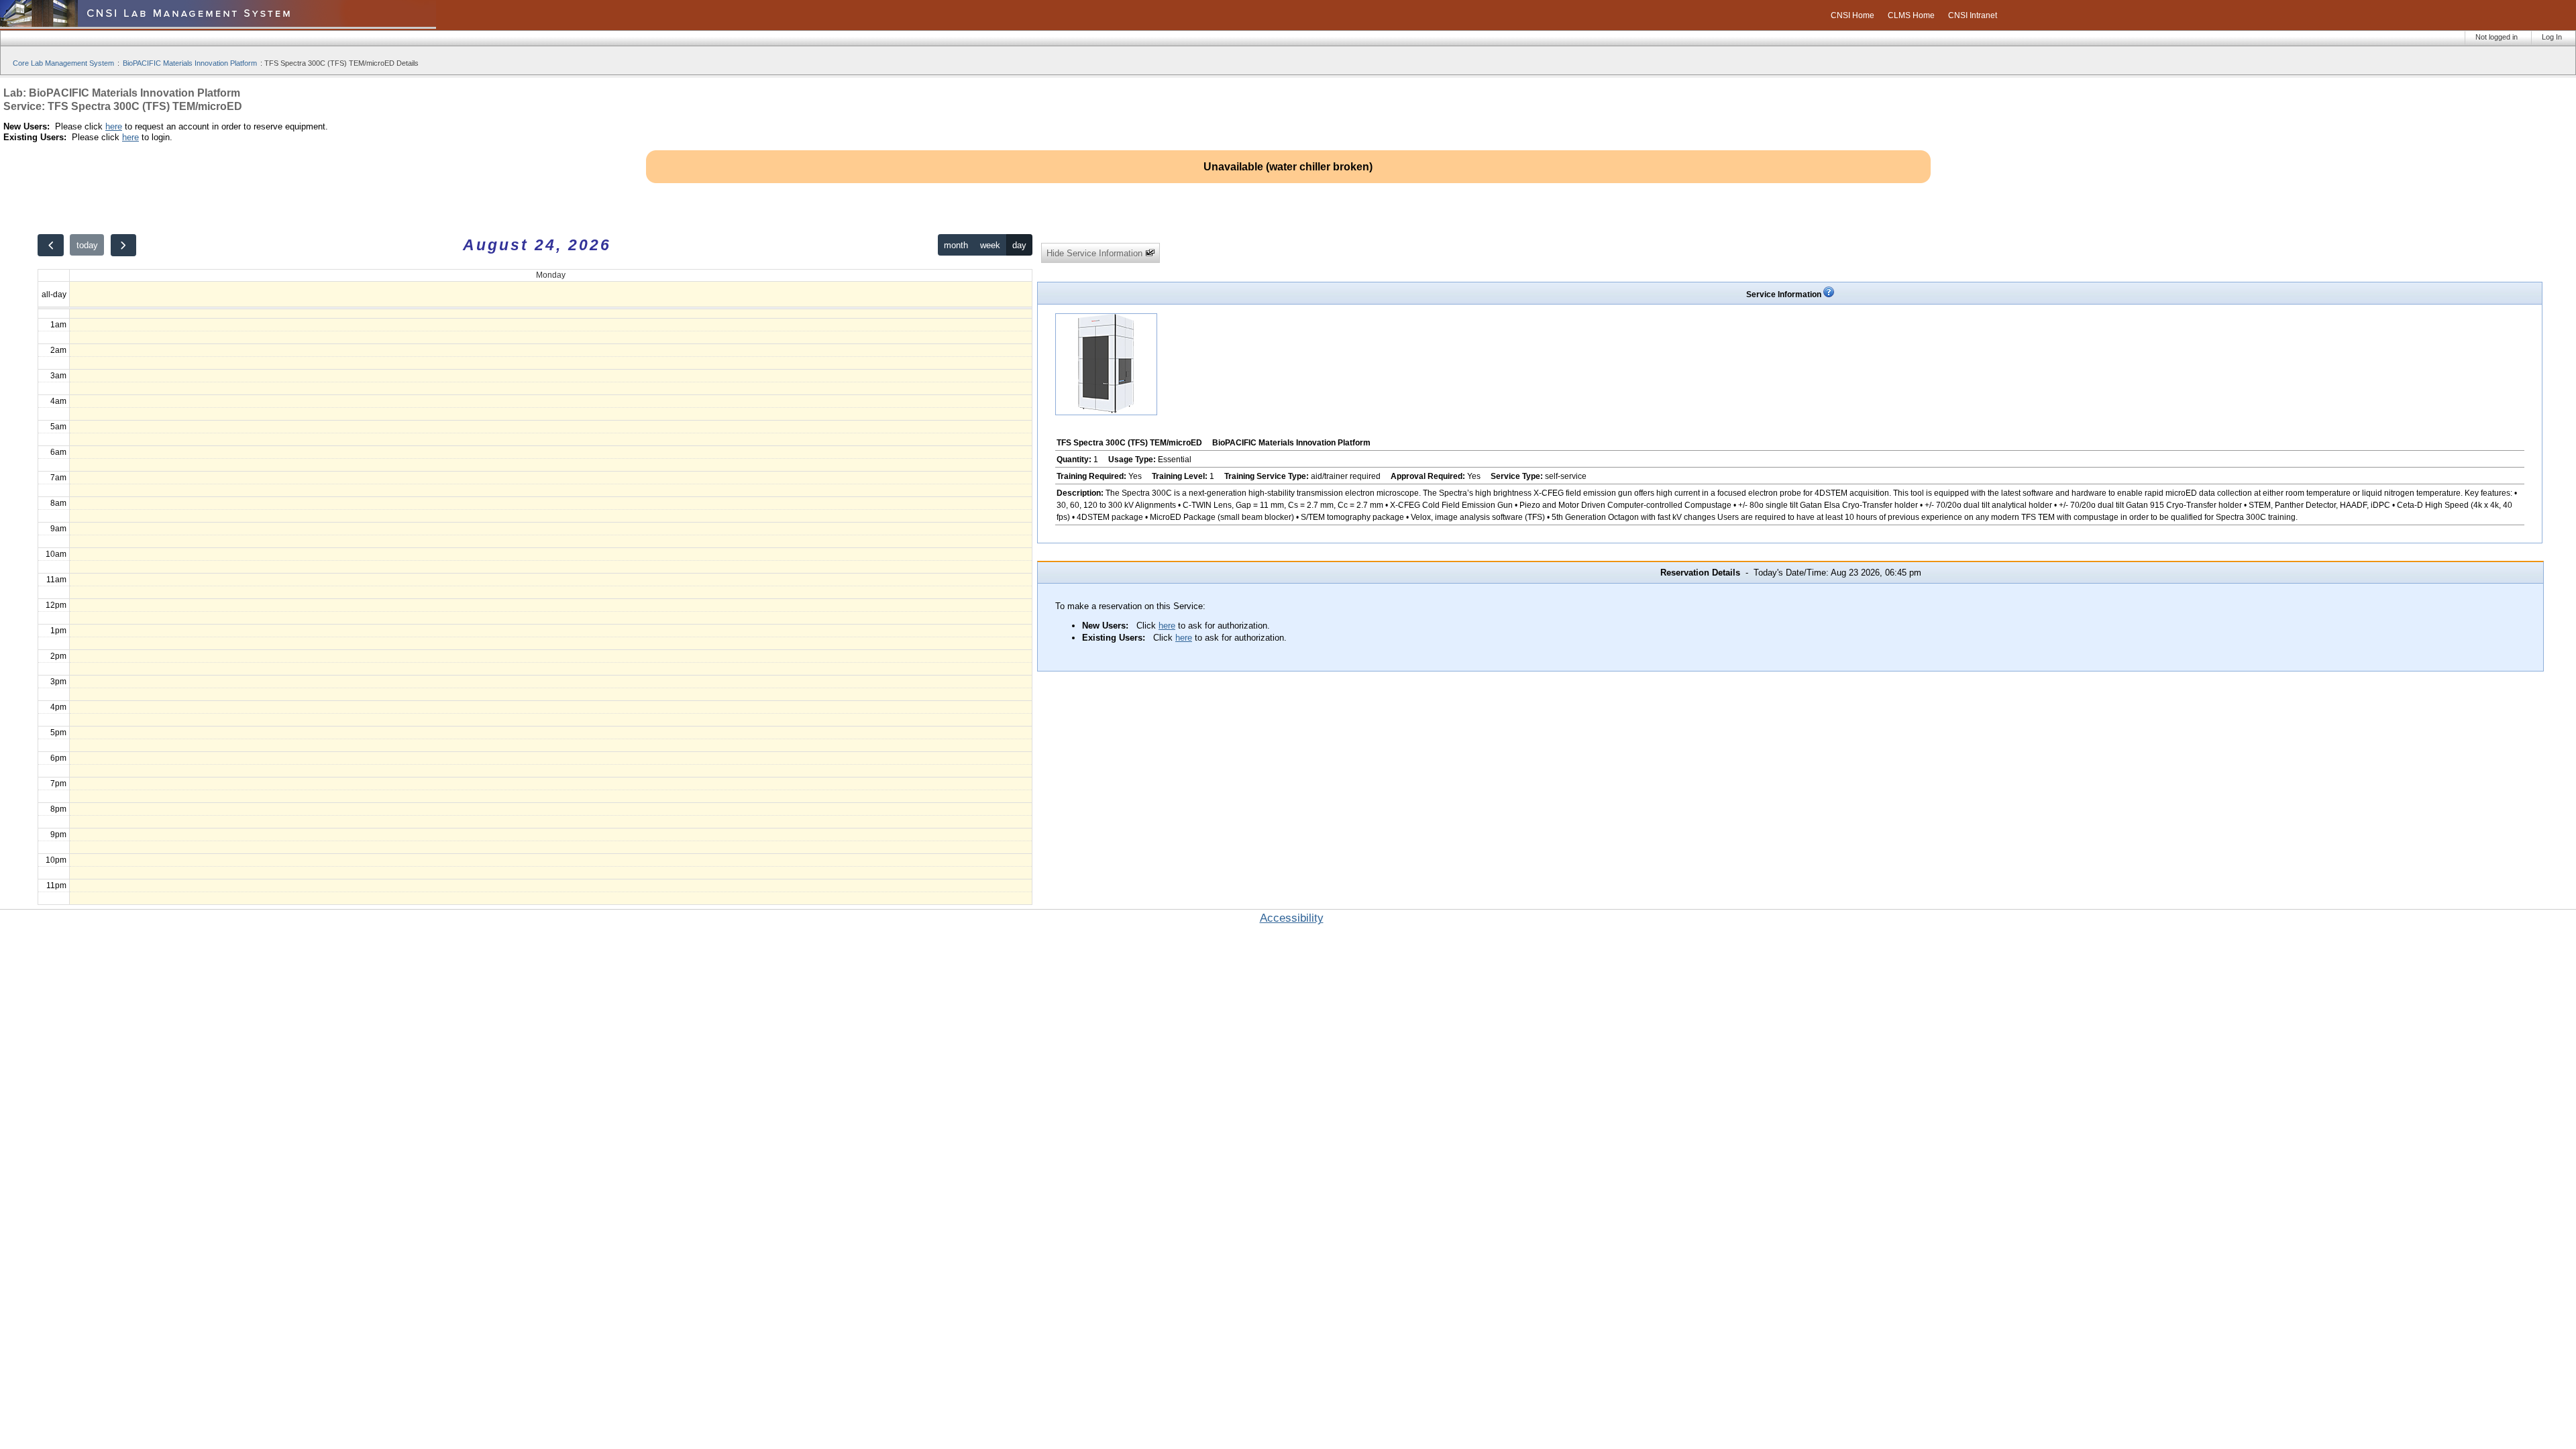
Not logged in (2497, 37)
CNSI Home (1853, 15)
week (990, 245)
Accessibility (1292, 918)
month (956, 245)
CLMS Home (1911, 15)
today (87, 245)
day (1019, 245)
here (114, 126)
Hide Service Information (1096, 253)
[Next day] (123, 245)
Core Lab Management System (63, 63)
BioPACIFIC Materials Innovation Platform (190, 63)
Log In (2552, 37)
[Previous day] (50, 245)
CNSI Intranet (1973, 15)
